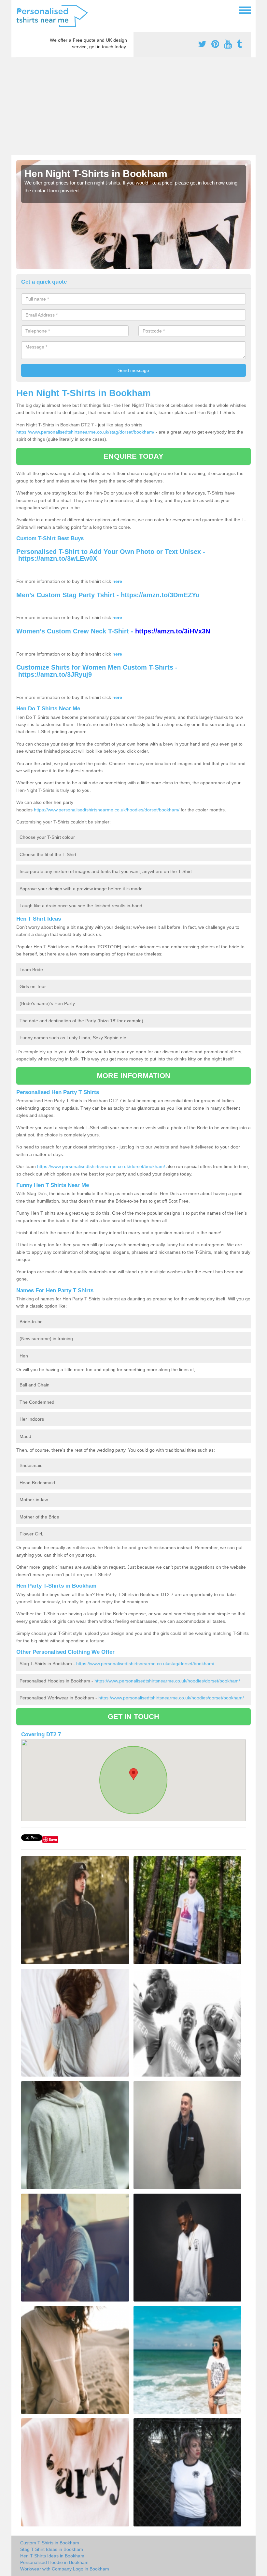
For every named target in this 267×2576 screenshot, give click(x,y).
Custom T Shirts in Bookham (50, 2543)
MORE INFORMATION (133, 1076)
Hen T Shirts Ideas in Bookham (52, 2556)
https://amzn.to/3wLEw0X (58, 558)
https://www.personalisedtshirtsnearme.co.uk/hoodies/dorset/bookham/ (107, 810)
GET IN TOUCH (133, 1717)
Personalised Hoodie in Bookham (54, 2562)
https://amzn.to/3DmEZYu (160, 595)
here (117, 581)
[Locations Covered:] (19, 10)
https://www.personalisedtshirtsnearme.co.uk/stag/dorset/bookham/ (85, 432)
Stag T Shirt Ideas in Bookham (52, 2549)
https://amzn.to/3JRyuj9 (55, 674)
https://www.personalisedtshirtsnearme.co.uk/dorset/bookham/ (101, 1166)
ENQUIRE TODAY (133, 456)
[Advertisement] (133, 106)
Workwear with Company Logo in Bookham (65, 2569)
